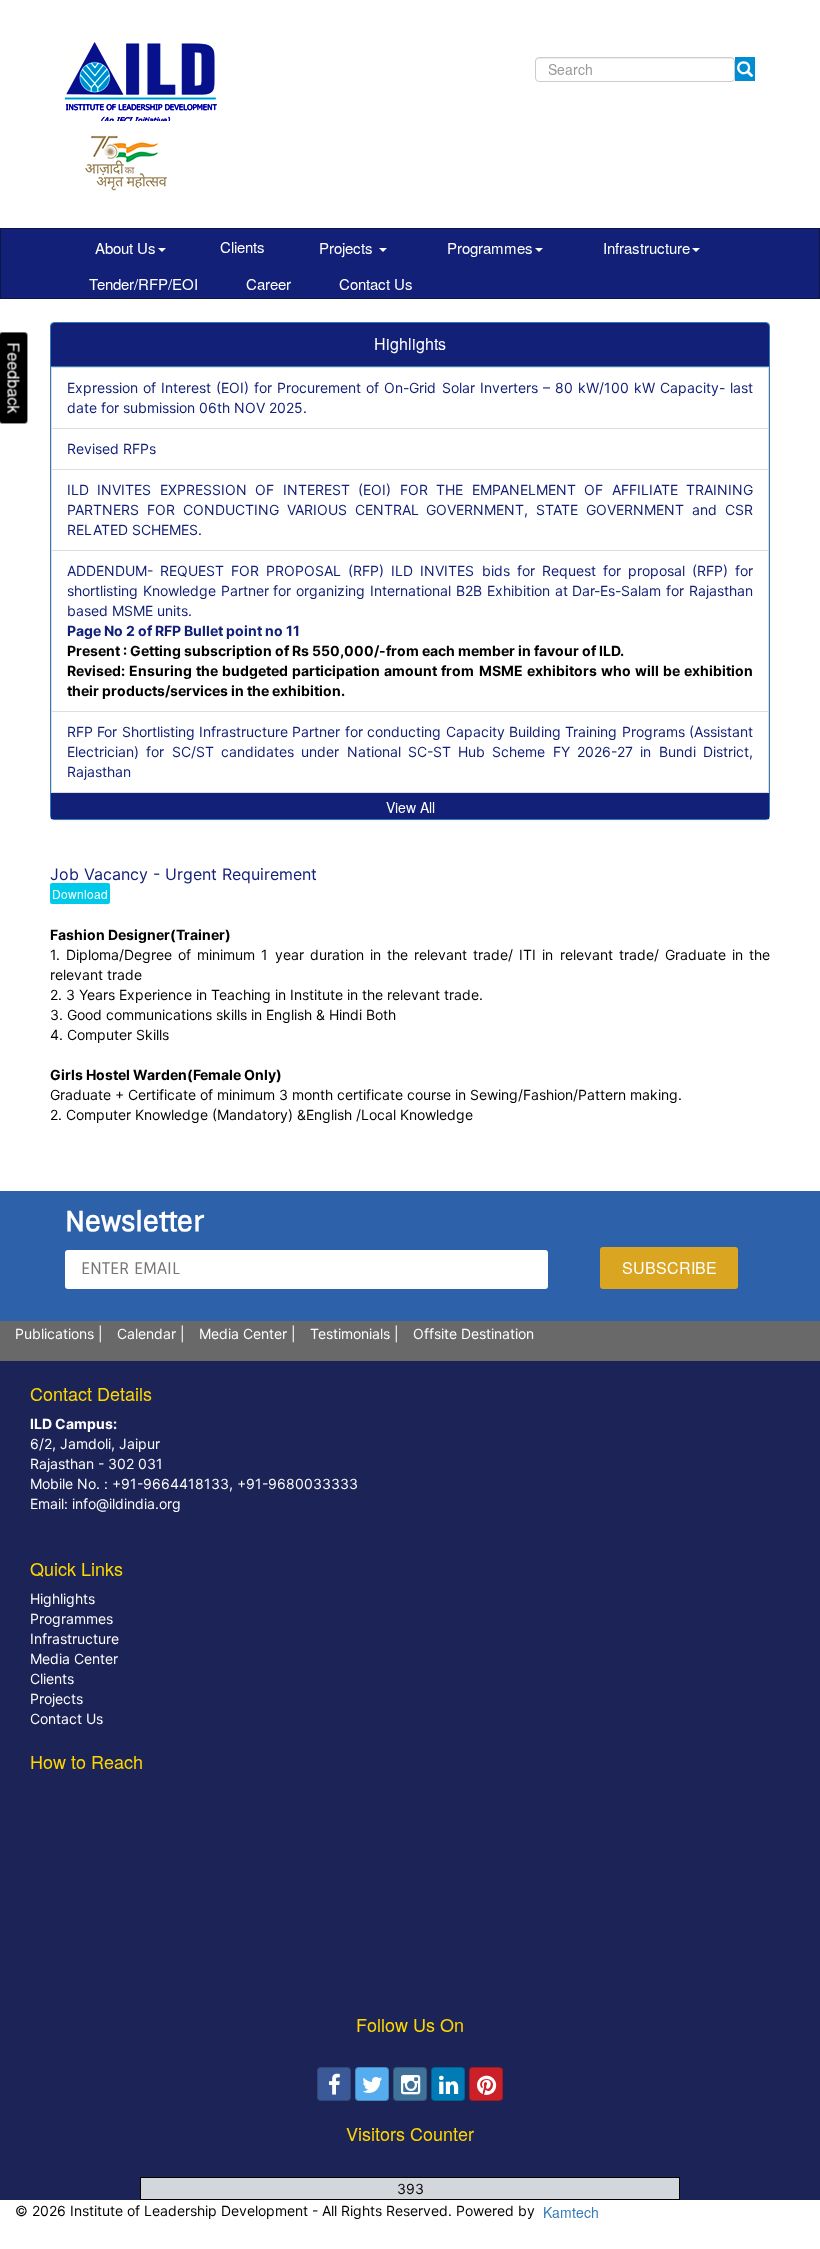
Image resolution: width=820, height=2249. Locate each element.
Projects (348, 247)
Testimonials (350, 1333)
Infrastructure (646, 247)
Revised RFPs (111, 448)
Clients (242, 246)
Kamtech (569, 2212)
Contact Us (376, 283)
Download (80, 893)
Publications (54, 1333)
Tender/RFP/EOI (143, 283)
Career (268, 283)
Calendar (146, 1333)
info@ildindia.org (124, 1503)
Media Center (243, 1333)
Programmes (490, 247)
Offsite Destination (473, 1333)
